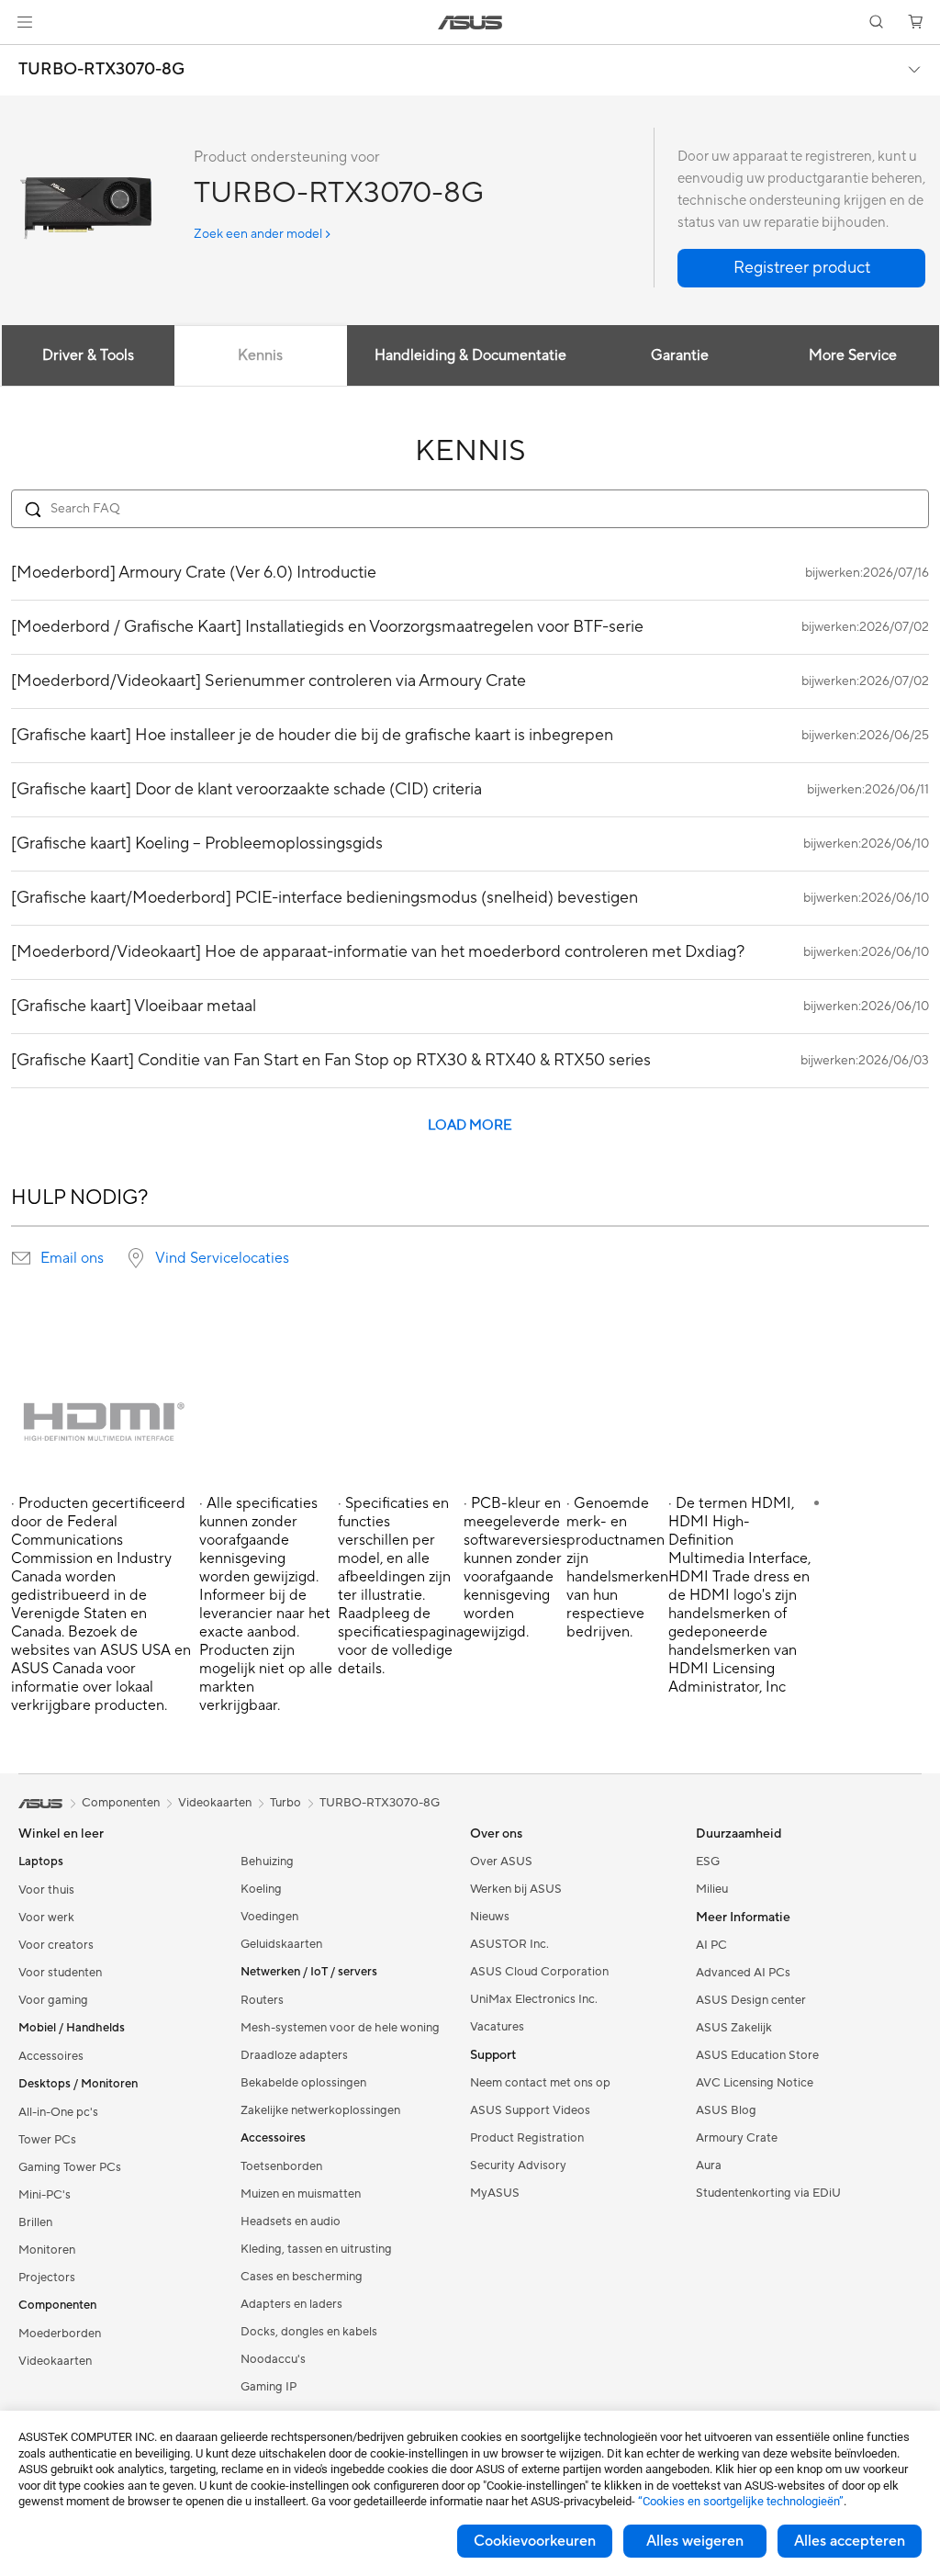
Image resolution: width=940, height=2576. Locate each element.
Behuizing (267, 1862)
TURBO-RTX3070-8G (101, 70)
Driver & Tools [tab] (88, 355)
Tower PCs (47, 2140)
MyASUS (495, 2193)
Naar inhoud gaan (22, 56)
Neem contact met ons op (540, 2083)
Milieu (712, 1889)
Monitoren (47, 2250)
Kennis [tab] (260, 355)
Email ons (72, 1258)
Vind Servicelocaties (222, 1258)
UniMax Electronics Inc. (534, 1999)
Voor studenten (60, 1973)
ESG (708, 1862)
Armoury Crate (737, 2138)
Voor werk (46, 1918)
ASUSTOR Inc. (509, 1944)
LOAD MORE (470, 1125)
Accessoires (51, 2056)
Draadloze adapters (294, 2055)
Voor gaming (53, 2000)
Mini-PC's (45, 2195)
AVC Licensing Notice (755, 2083)
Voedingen (269, 1917)
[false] (801, 268)
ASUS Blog (726, 2110)
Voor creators (56, 1945)
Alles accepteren (850, 2541)
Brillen (35, 2222)
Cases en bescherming (302, 2277)
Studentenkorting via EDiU (768, 2193)
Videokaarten (55, 2361)
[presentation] (21, 1258)
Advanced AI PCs (743, 1973)
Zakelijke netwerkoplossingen (320, 2110)
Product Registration (527, 2138)
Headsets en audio (291, 2222)
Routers (262, 2000)
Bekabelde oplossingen (303, 2083)
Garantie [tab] (680, 355)
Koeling (261, 1889)
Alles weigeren (695, 2541)
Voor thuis (46, 1890)
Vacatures (497, 2027)
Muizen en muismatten (301, 2194)
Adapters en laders (291, 2304)
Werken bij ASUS (516, 1889)
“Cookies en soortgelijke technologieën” (741, 2501)
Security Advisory (518, 2165)
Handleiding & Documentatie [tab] (470, 355)
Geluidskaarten (281, 1944)
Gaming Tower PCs (70, 2167)
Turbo (285, 1803)
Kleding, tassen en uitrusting (316, 2249)
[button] (25, 22)
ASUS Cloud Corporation (539, 1972)
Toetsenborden (281, 2166)
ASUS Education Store (757, 2055)
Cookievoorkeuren (535, 2541)
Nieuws (490, 1917)
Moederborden (60, 2334)
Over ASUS (501, 1862)
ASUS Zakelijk (734, 2028)
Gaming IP (269, 2387)
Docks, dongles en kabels (309, 2332)
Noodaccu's (273, 2359)
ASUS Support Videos (530, 2110)
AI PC (711, 1945)
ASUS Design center (751, 2000)
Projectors (47, 2278)
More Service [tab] (853, 355)
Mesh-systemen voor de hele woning (340, 2028)
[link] (470, 22)
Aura (709, 2165)
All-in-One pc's (58, 2112)
